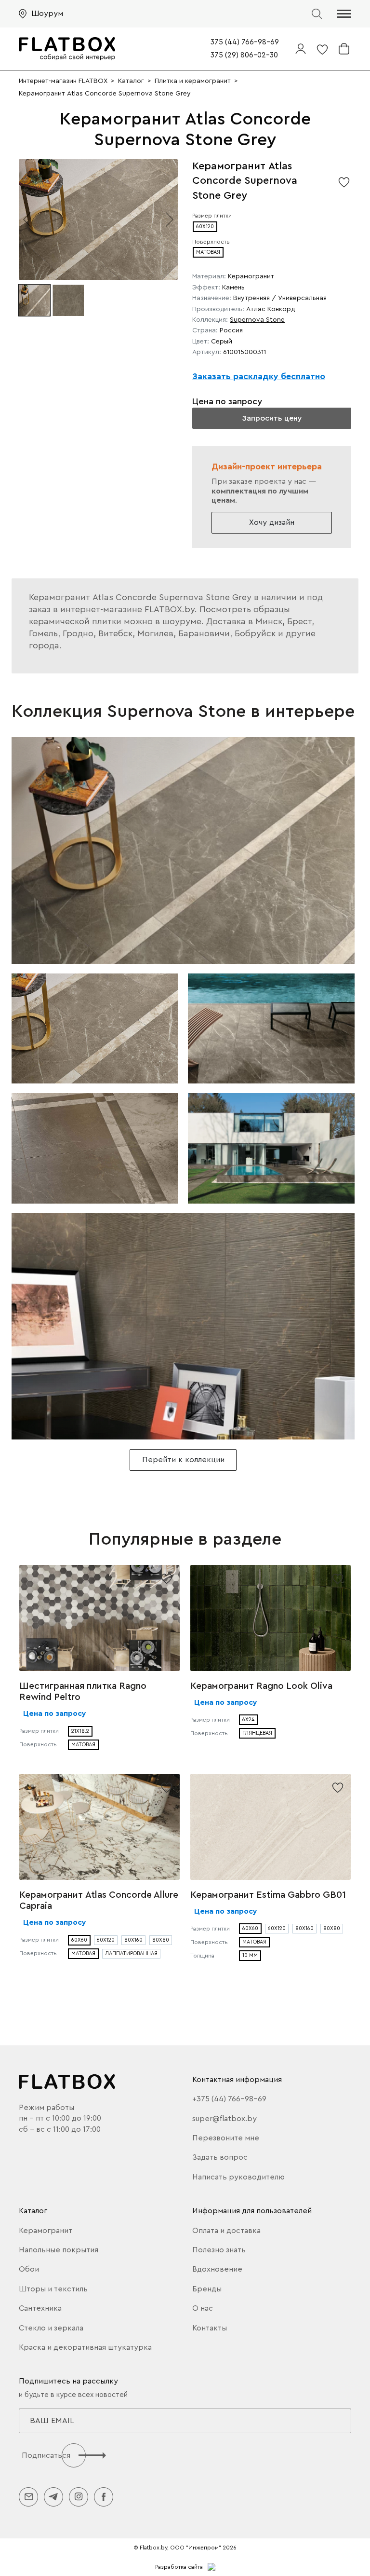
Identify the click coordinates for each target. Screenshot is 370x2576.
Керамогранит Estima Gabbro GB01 (268, 1895)
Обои (29, 2269)
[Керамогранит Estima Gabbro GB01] (271, 1827)
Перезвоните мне (226, 2138)
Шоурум (47, 14)
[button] (344, 14)
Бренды (207, 2289)
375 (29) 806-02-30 (244, 55)
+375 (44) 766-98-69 (229, 2099)
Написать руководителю (238, 2177)
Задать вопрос (220, 2157)
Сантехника (40, 2308)
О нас (203, 2308)
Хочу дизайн (272, 522)
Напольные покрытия (59, 2250)
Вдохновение (217, 2269)
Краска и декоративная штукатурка (85, 2347)
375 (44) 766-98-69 (245, 42)
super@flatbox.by (225, 2119)
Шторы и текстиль (53, 2289)
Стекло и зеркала (51, 2328)
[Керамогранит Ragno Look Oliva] (271, 1618)
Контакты (210, 2328)
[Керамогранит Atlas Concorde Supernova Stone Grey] (183, 850)
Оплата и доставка (226, 2231)
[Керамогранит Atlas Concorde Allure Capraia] (99, 1827)
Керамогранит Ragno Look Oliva (261, 1686)
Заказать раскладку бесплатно (259, 376)
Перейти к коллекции (183, 1460)
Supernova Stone (257, 320)
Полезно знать (219, 2250)
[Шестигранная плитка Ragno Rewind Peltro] (99, 1618)
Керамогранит (46, 2231)
